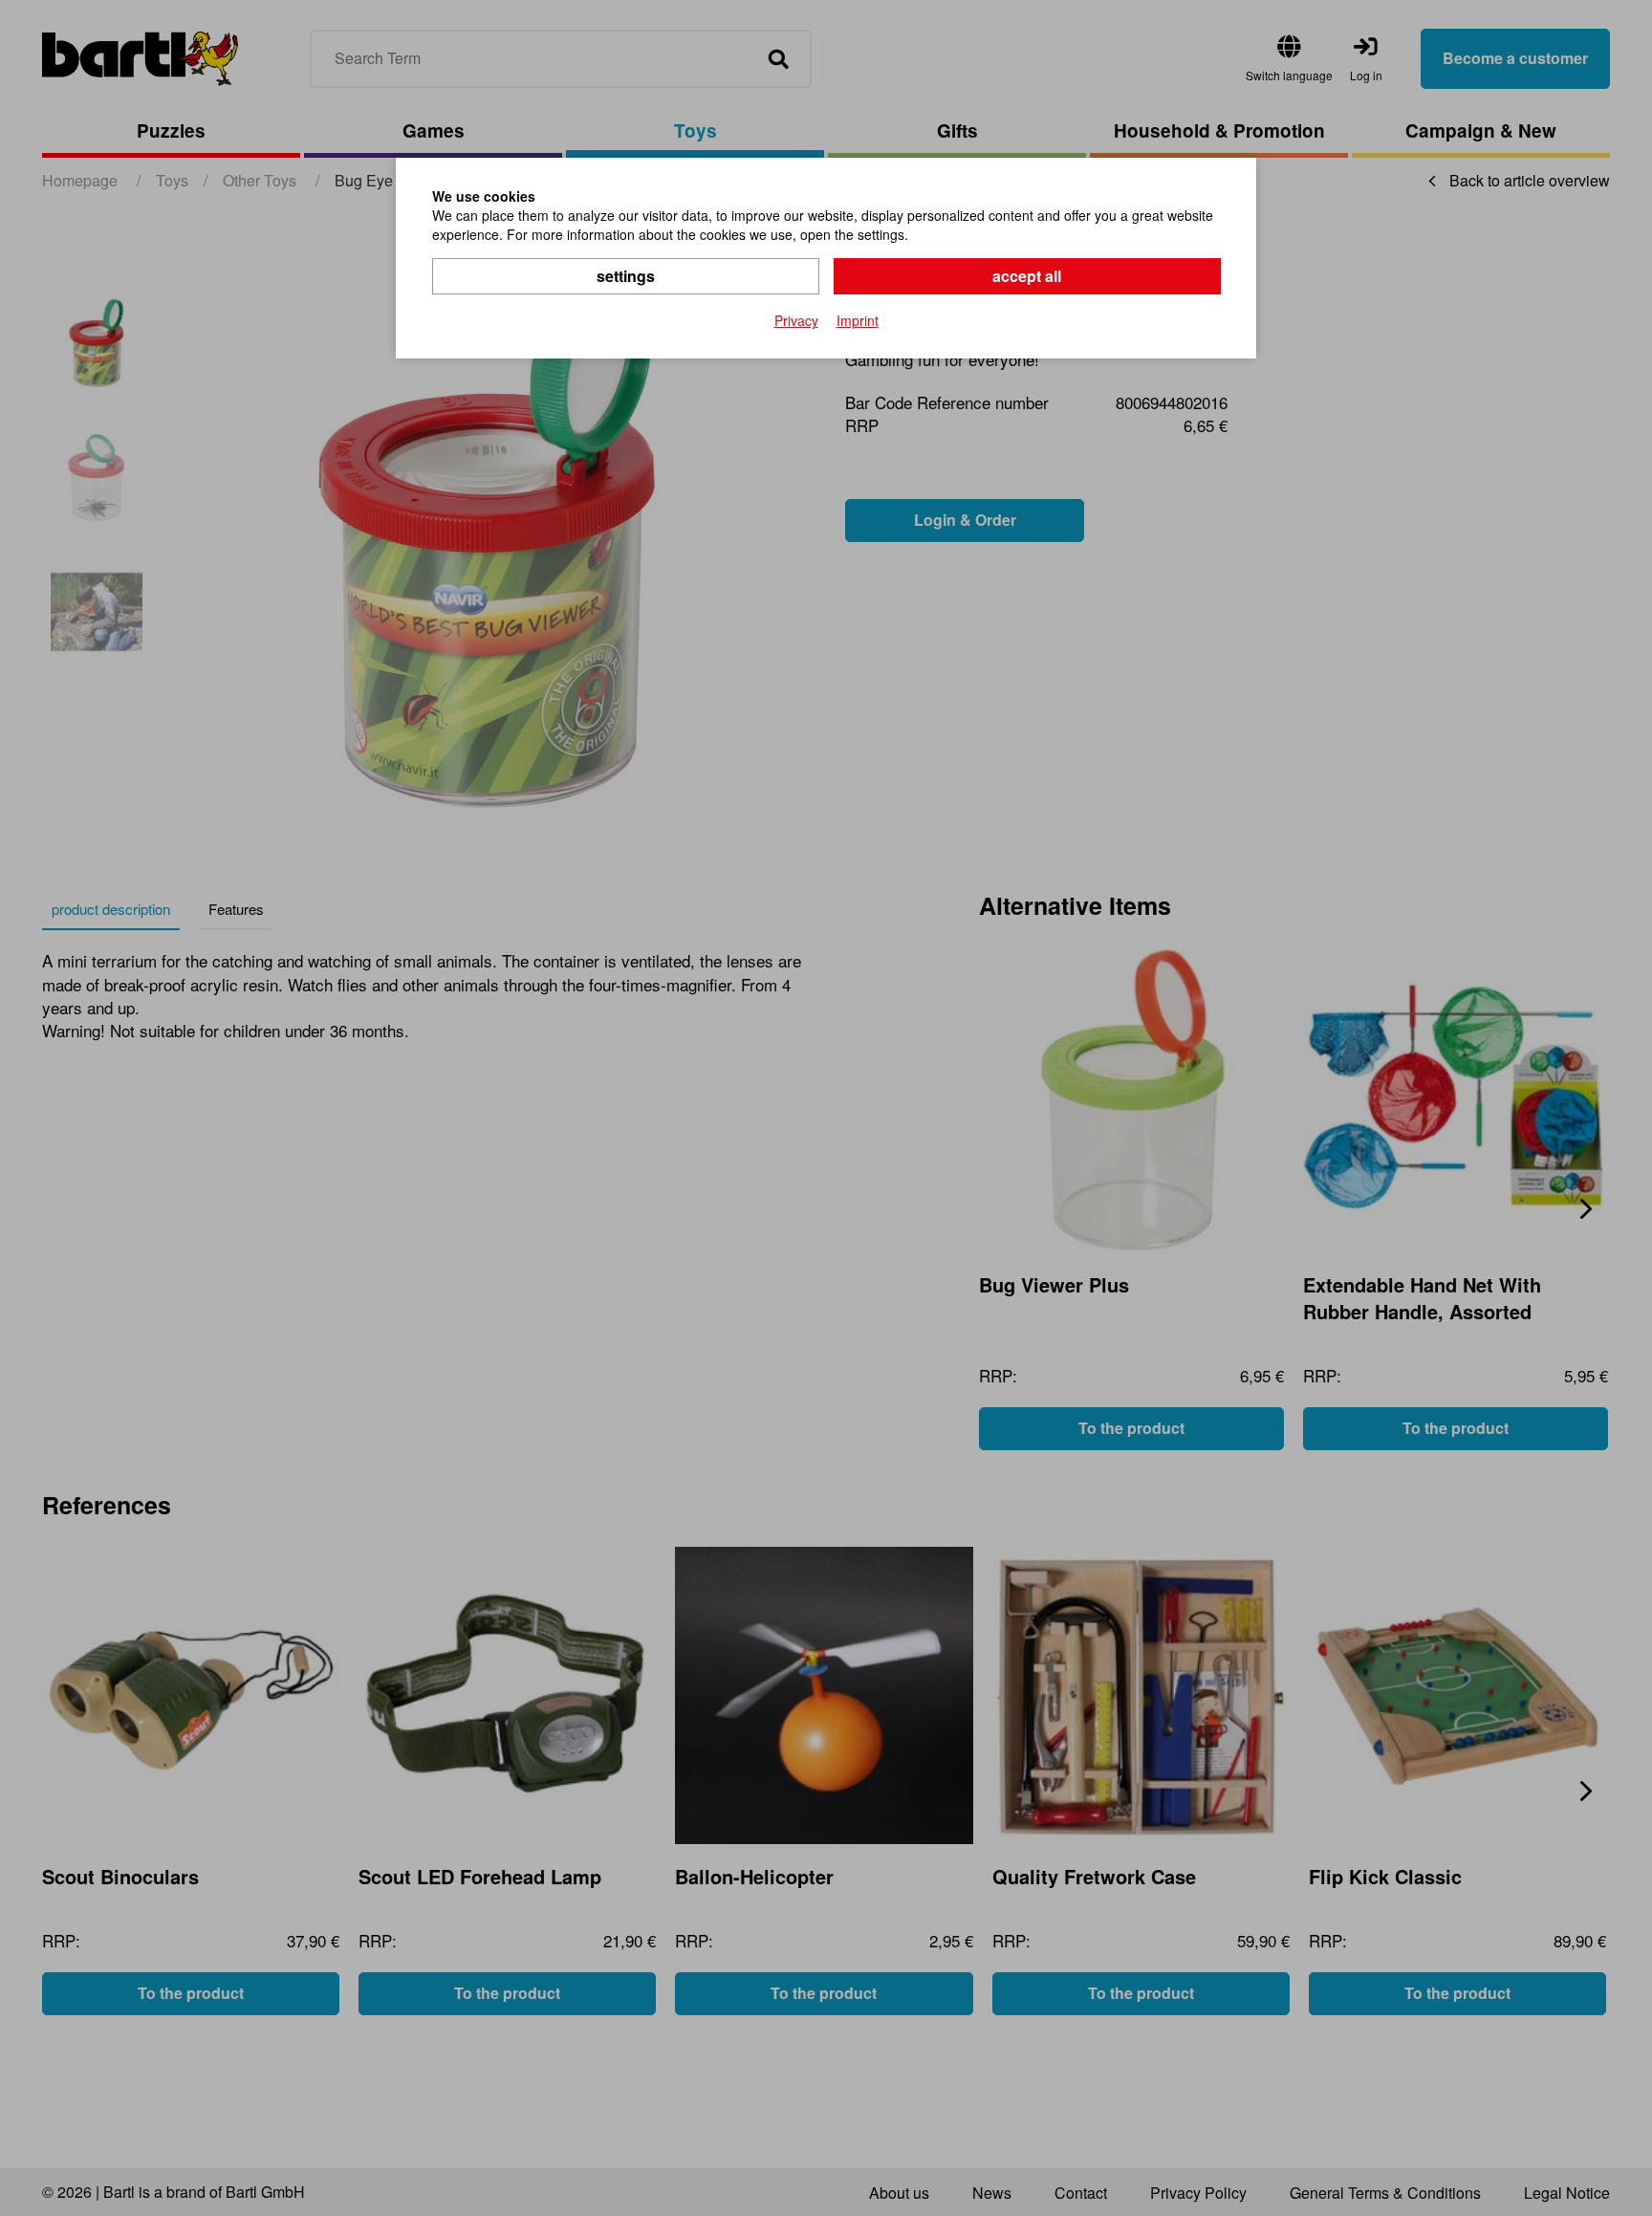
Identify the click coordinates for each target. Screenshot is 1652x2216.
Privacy (796, 320)
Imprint (858, 320)
